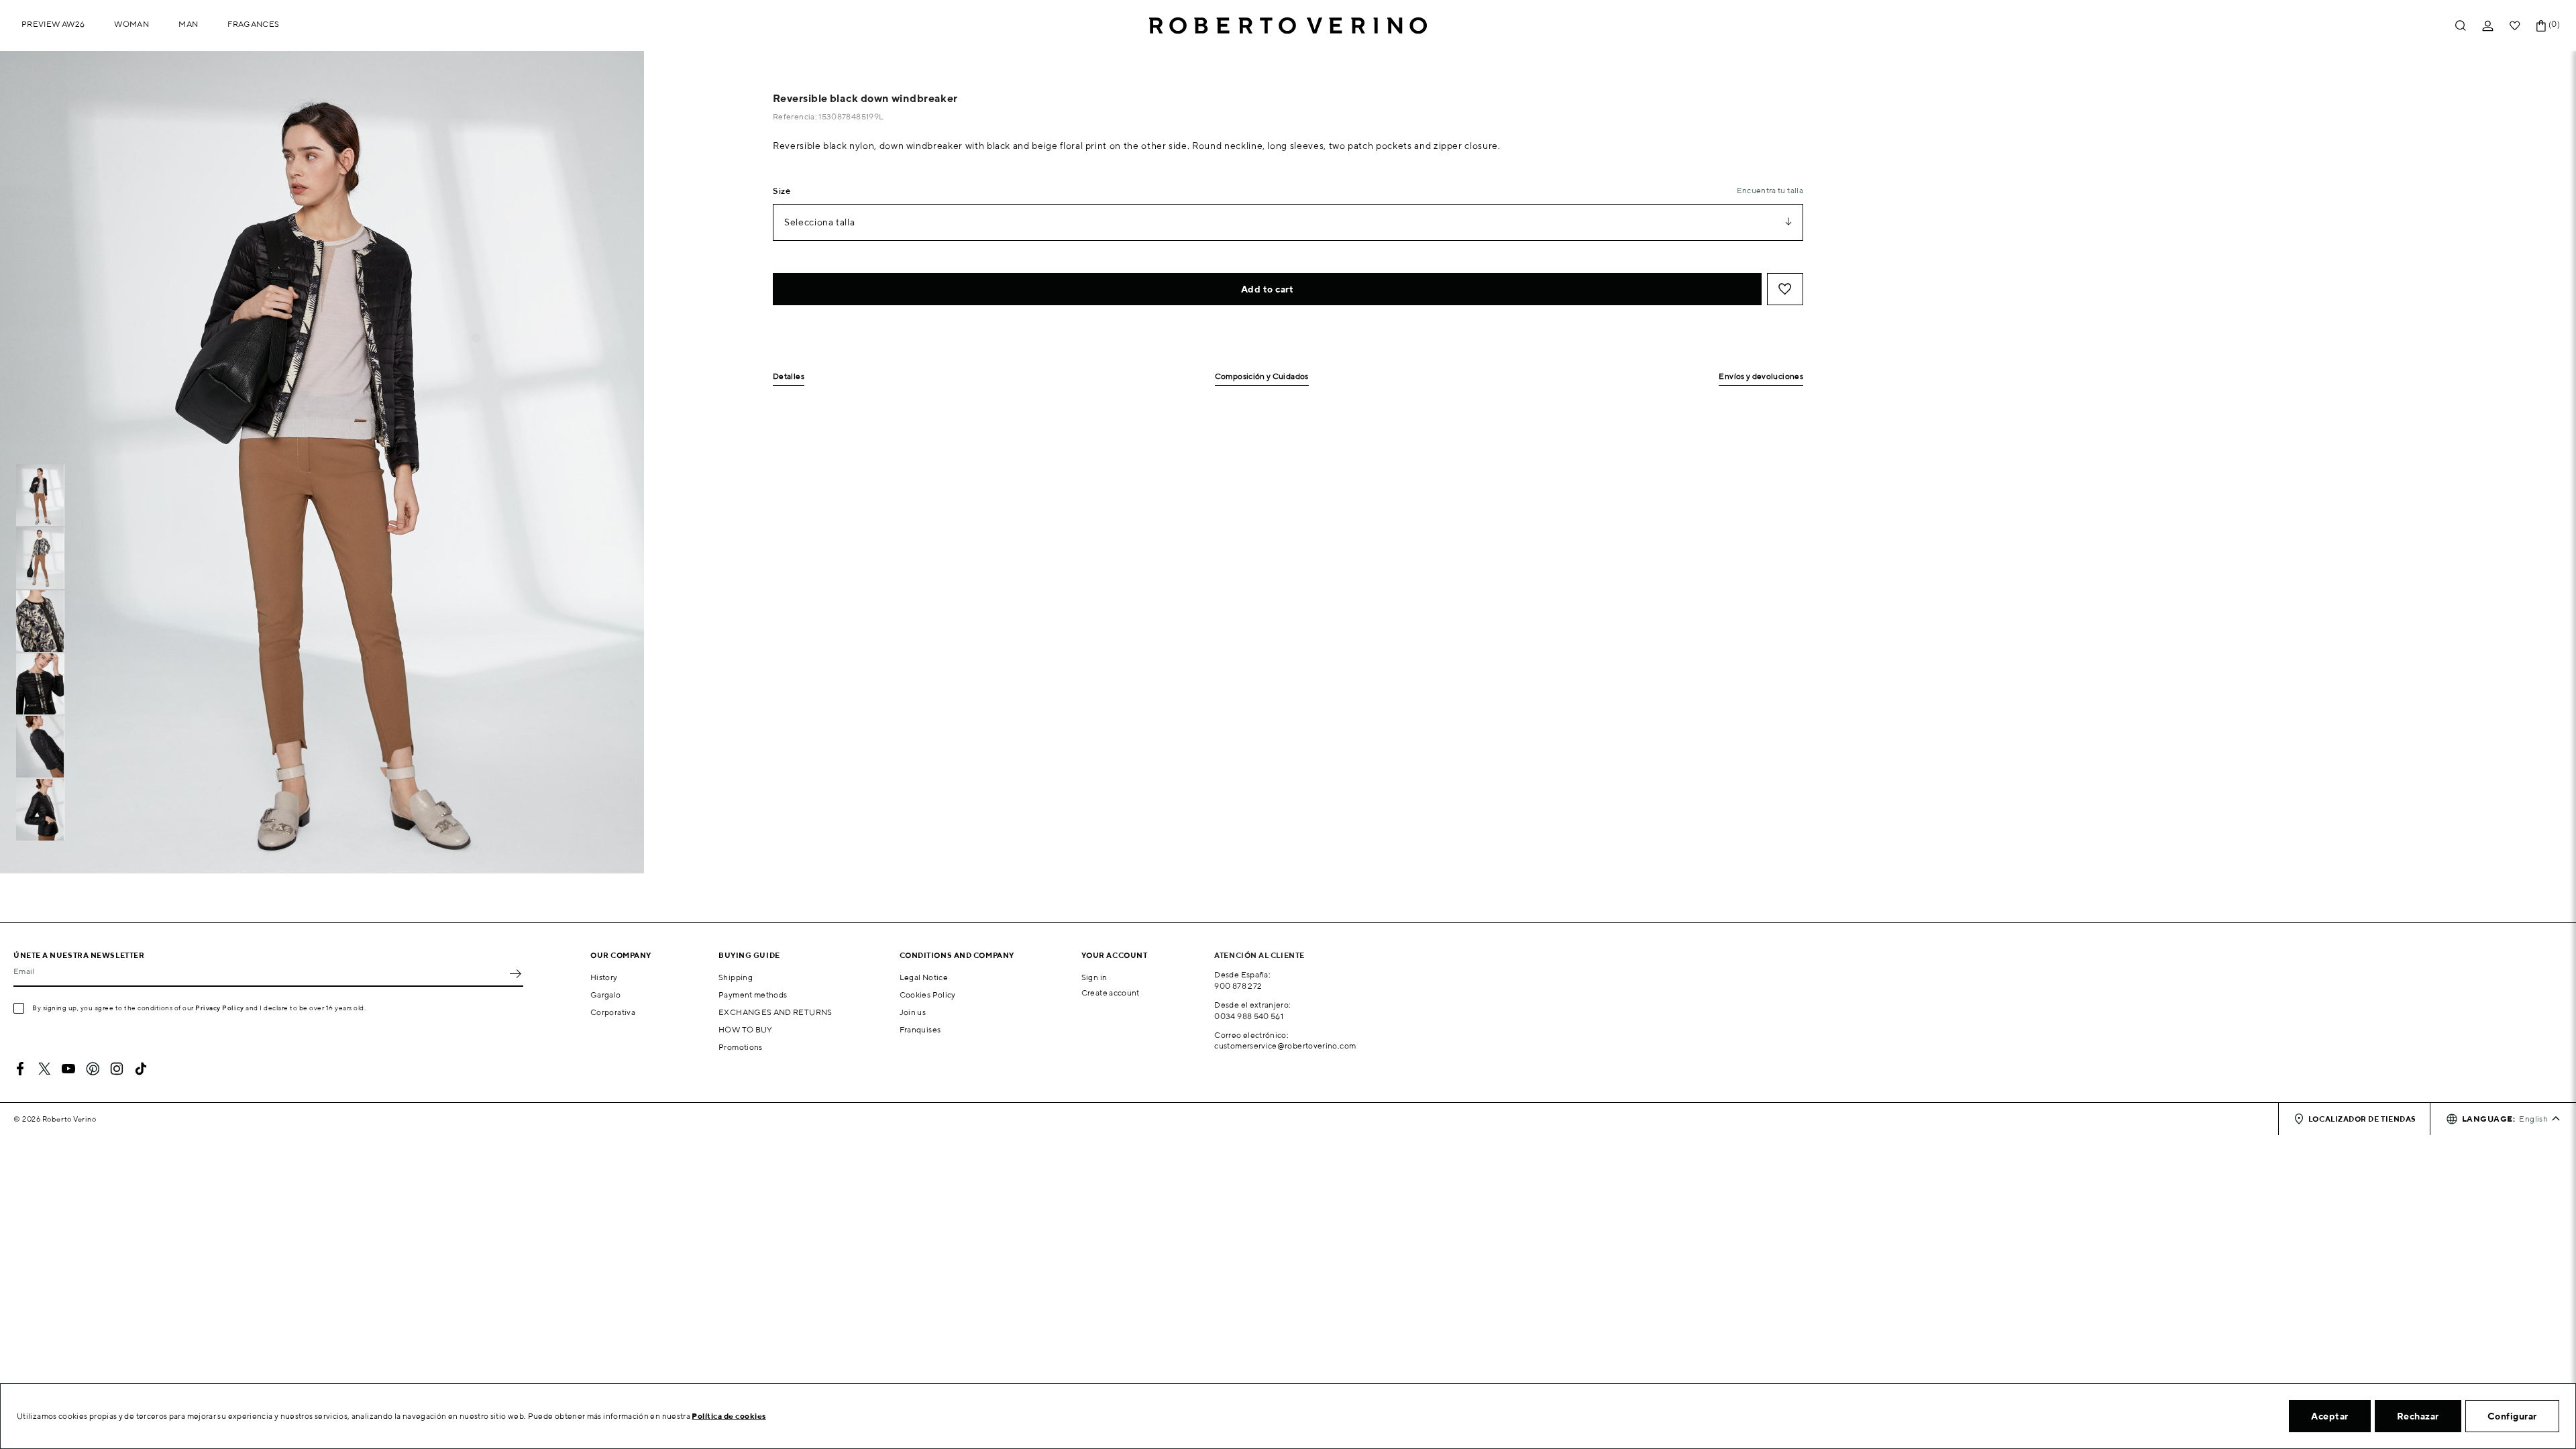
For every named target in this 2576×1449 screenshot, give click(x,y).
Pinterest (93, 1069)
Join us (913, 1012)
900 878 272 (1238, 986)
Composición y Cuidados (1262, 377)
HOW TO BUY (746, 1029)
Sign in (1094, 977)
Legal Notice (924, 977)
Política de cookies (729, 1416)
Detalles (789, 377)
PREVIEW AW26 (53, 24)
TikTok (141, 1069)
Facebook (20, 1069)
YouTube (68, 1069)
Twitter (44, 1069)
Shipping (736, 977)
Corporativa (613, 1012)
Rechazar (2418, 1416)
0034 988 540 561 (1249, 1016)
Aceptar (2330, 1416)
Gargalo (606, 995)
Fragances (253, 24)
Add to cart (1268, 289)
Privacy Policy (220, 1008)
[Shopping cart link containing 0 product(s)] (2541, 26)
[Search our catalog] (2461, 26)
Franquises (920, 1029)
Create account (1111, 992)
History (604, 977)
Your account (1115, 955)
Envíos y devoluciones (1761, 377)
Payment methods (753, 995)
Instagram (117, 1069)
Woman (131, 24)
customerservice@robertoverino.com (1285, 1045)
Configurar (2512, 1416)
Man (188, 24)
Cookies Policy (928, 995)
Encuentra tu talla (1770, 190)
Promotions (741, 1047)
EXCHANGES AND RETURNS (775, 1012)
